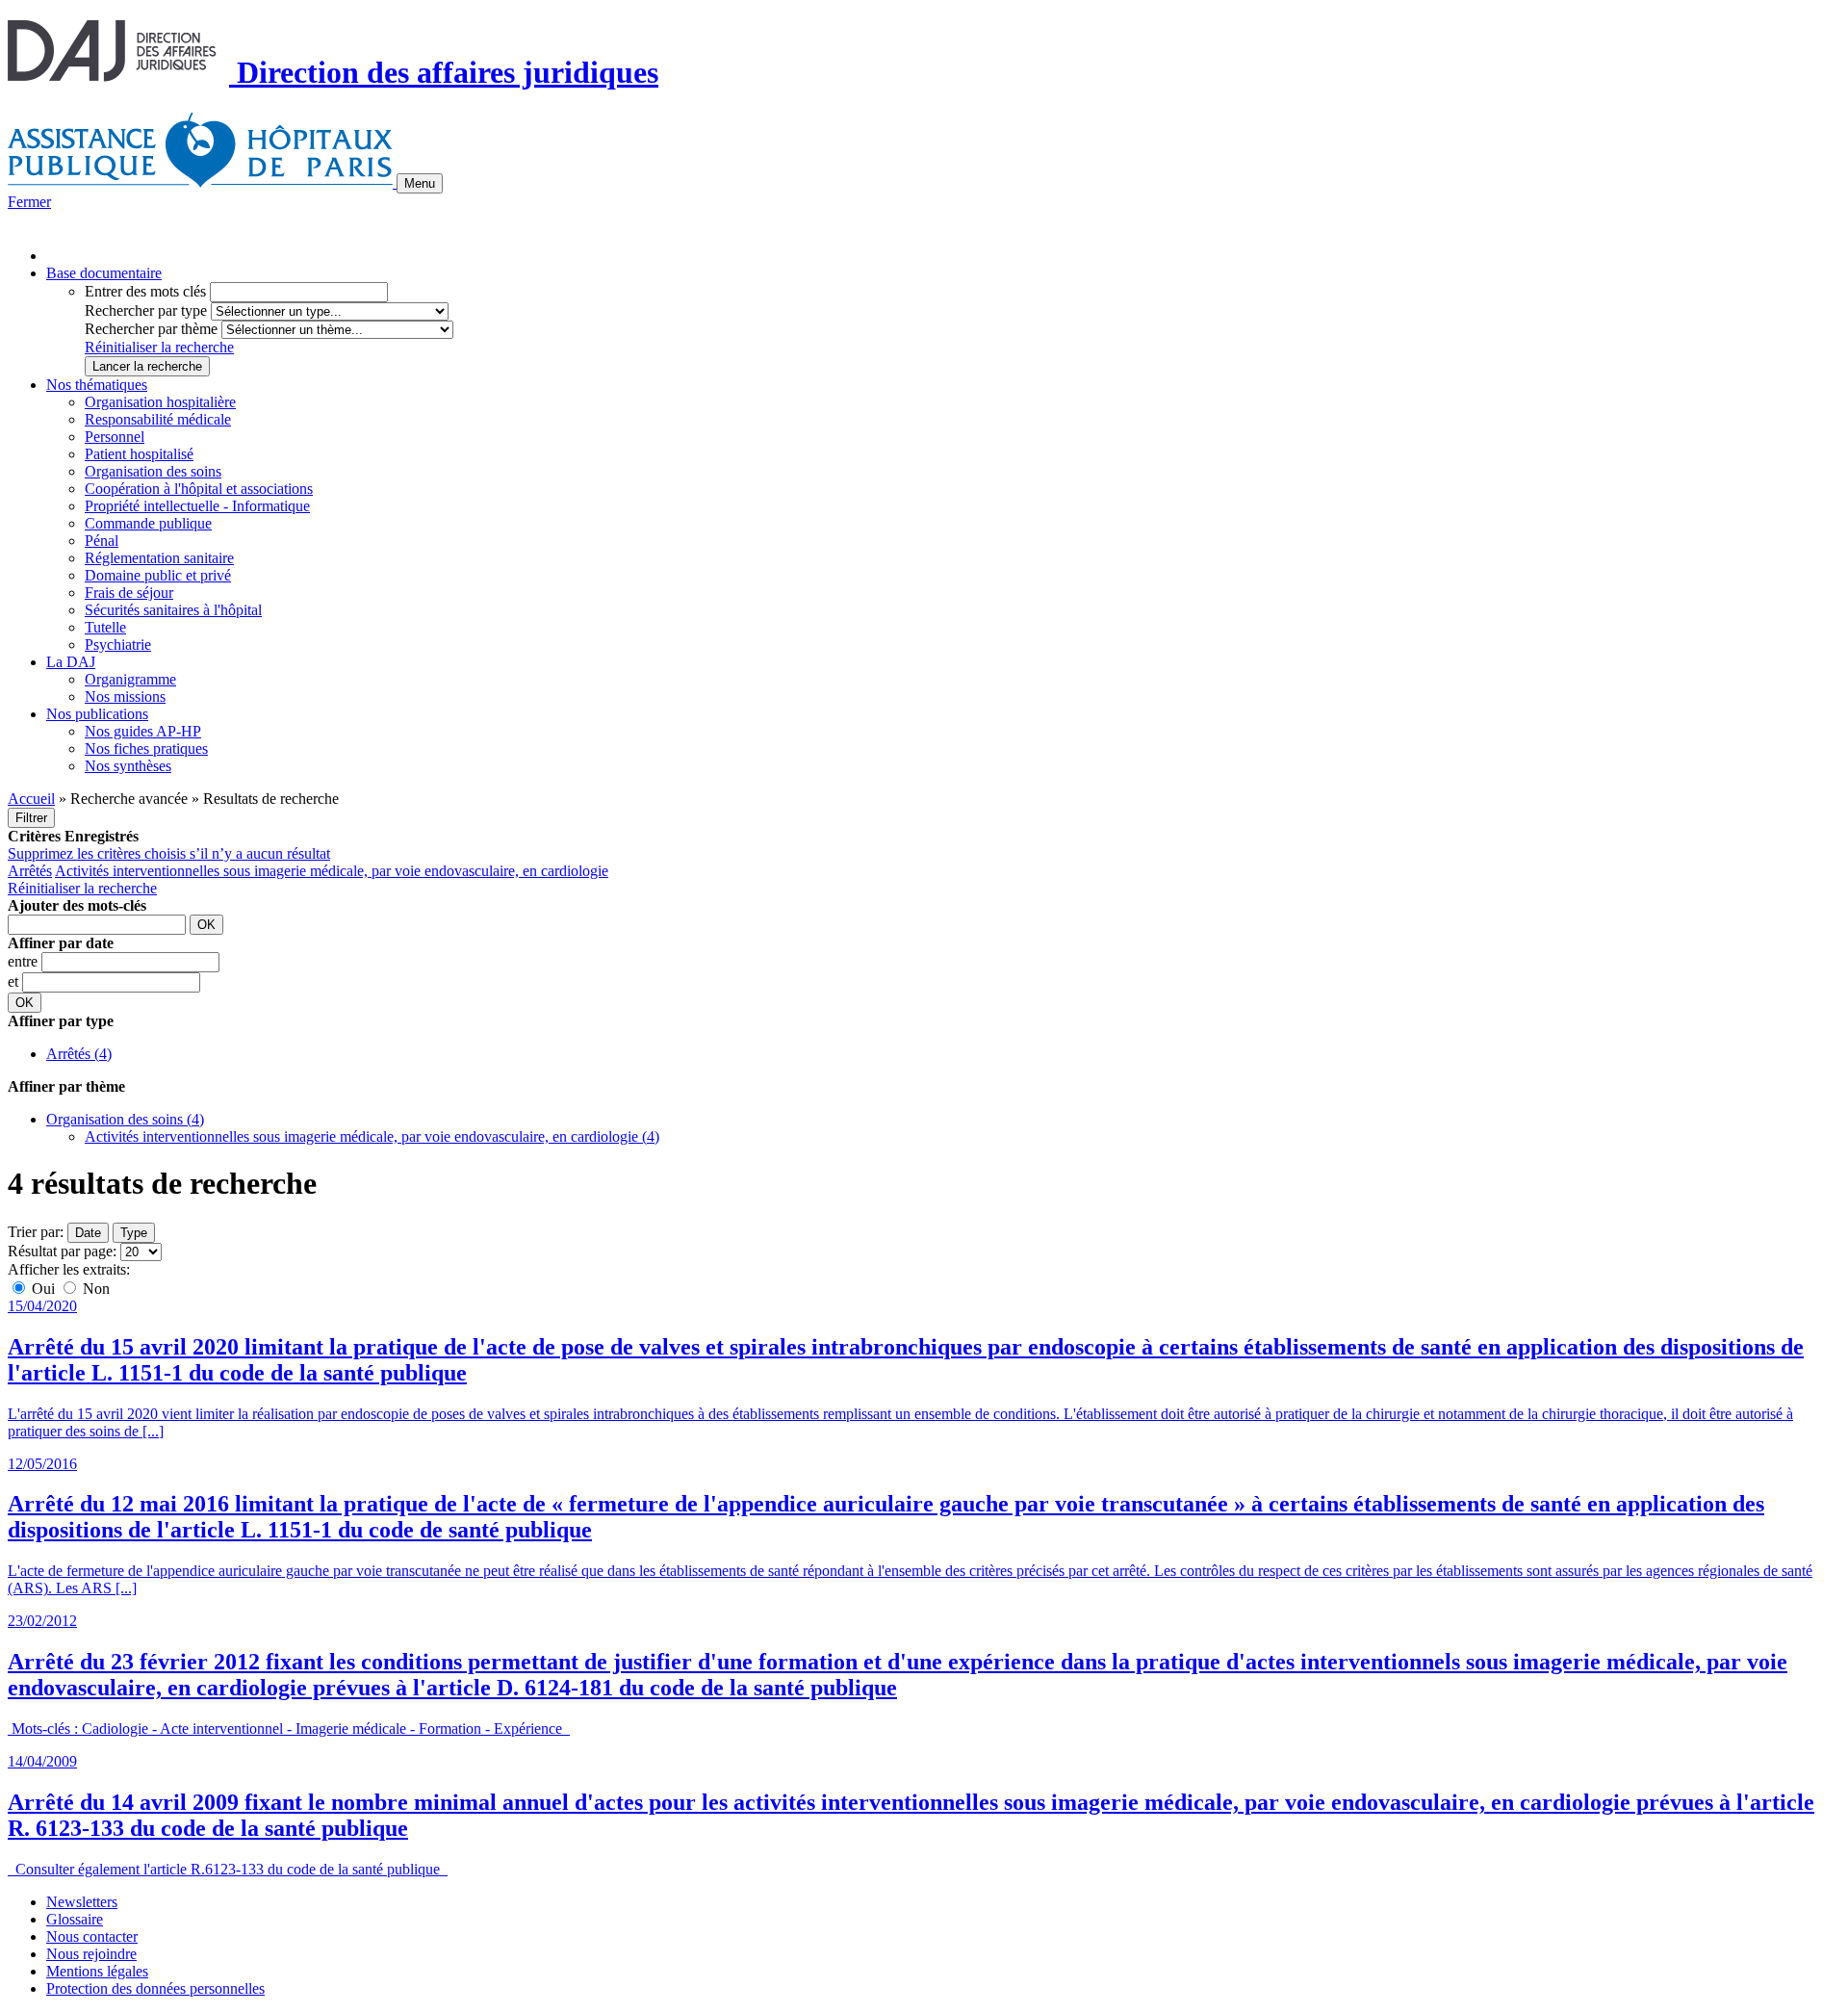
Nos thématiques (97, 385)
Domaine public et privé (158, 575)
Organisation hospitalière (160, 402)
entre (25, 961)
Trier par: (36, 1232)
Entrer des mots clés (145, 291)
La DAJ (71, 662)
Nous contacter (92, 1936)
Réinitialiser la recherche (159, 347)
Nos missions (125, 697)
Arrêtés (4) (79, 1054)
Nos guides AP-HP (143, 731)
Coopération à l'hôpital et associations (199, 489)
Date (88, 1233)
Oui (43, 1289)
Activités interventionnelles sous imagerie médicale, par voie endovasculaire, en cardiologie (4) (372, 1136)
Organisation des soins (153, 471)
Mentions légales (97, 1971)
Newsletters (82, 1902)
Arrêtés (30, 871)
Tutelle (105, 627)
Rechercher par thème (151, 329)
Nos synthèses (128, 766)
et (15, 981)
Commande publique (148, 523)
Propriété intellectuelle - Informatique (197, 506)
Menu (420, 183)
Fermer (29, 202)
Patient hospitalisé (139, 454)
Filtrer (31, 818)
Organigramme (130, 679)
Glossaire (75, 1919)
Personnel (115, 437)
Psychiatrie (118, 645)
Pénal (102, 541)
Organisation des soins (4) (125, 1119)
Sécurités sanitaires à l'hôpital (173, 610)
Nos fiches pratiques (146, 748)
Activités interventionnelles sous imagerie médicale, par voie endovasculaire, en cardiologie (332, 871)
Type (134, 1233)
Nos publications (97, 714)
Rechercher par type (146, 310)
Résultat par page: (62, 1251)
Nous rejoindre (91, 1954)
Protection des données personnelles (155, 1988)
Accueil (31, 799)
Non (94, 1289)
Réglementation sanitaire (159, 558)
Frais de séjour (129, 593)
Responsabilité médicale (158, 419)
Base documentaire (104, 273)
